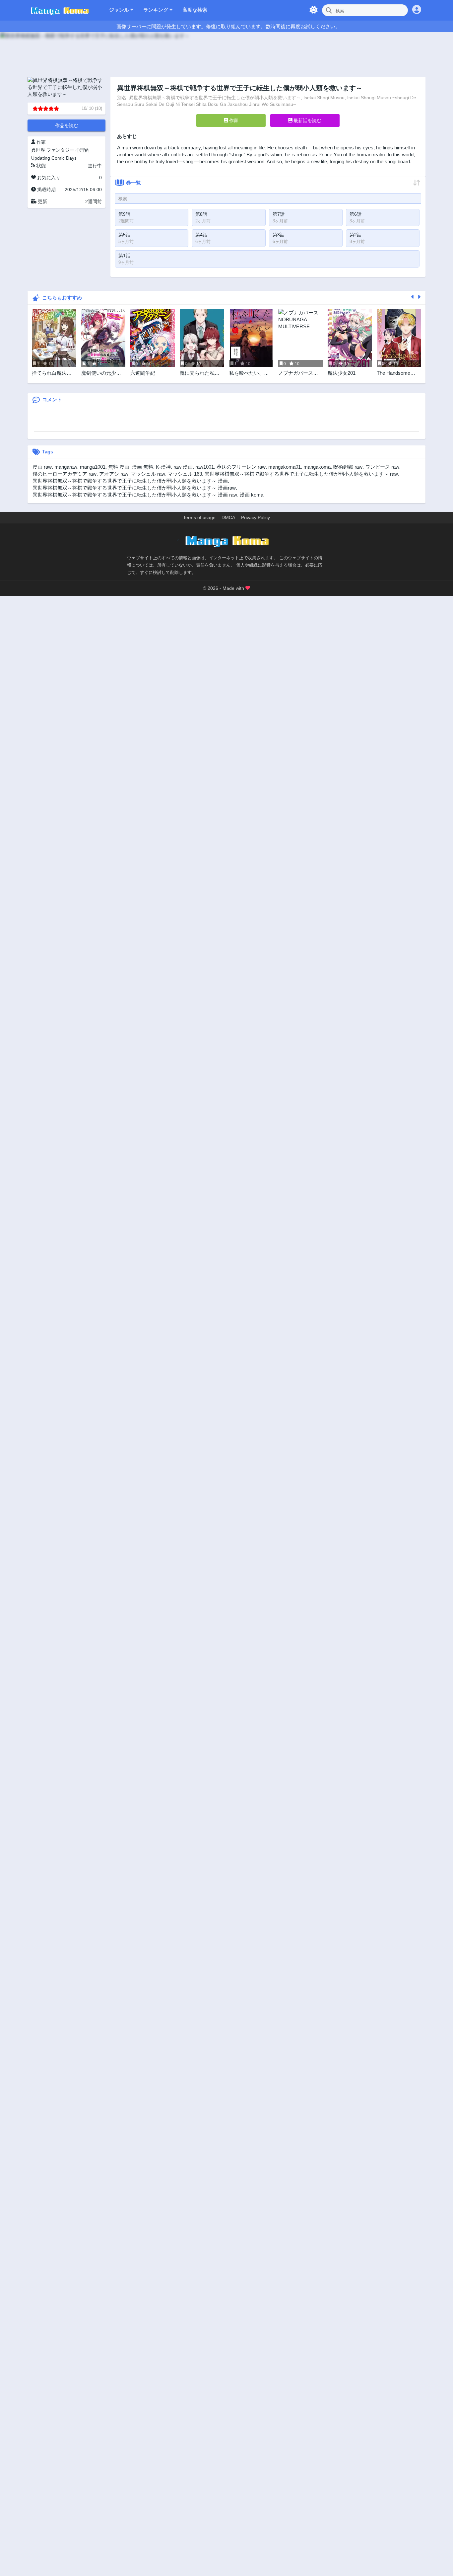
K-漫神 (163, 467)
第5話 (124, 235)
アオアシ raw (114, 474)
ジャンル (120, 10)
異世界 (38, 150)
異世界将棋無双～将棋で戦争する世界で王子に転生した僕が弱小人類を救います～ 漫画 (130, 481)
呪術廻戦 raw (348, 467)
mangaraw (66, 467)
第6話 (356, 214)
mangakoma (317, 467)
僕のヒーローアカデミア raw (65, 474)
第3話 (279, 235)
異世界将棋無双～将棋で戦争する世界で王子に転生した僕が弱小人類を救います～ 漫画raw (134, 488)
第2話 (356, 235)
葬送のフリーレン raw (241, 467)
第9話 (124, 214)
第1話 (124, 256)
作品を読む (67, 125)
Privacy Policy (256, 517)
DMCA (228, 517)
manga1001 (93, 467)
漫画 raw (42, 467)
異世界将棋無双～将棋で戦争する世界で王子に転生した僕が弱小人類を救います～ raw (301, 474)
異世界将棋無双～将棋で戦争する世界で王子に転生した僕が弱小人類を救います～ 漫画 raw (135, 495)
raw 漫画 (183, 467)
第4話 (201, 235)
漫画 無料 (143, 467)
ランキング (156, 10)
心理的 (83, 150)
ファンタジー (60, 150)
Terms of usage (199, 517)
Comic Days (64, 158)
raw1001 (205, 467)
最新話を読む (307, 120)
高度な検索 (195, 10)
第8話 (201, 214)
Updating (41, 158)
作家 (233, 120)
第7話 (279, 214)
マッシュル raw (148, 474)
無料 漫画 (119, 467)
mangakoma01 (285, 467)
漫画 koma (252, 495)
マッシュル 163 (185, 474)
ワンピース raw (382, 467)
